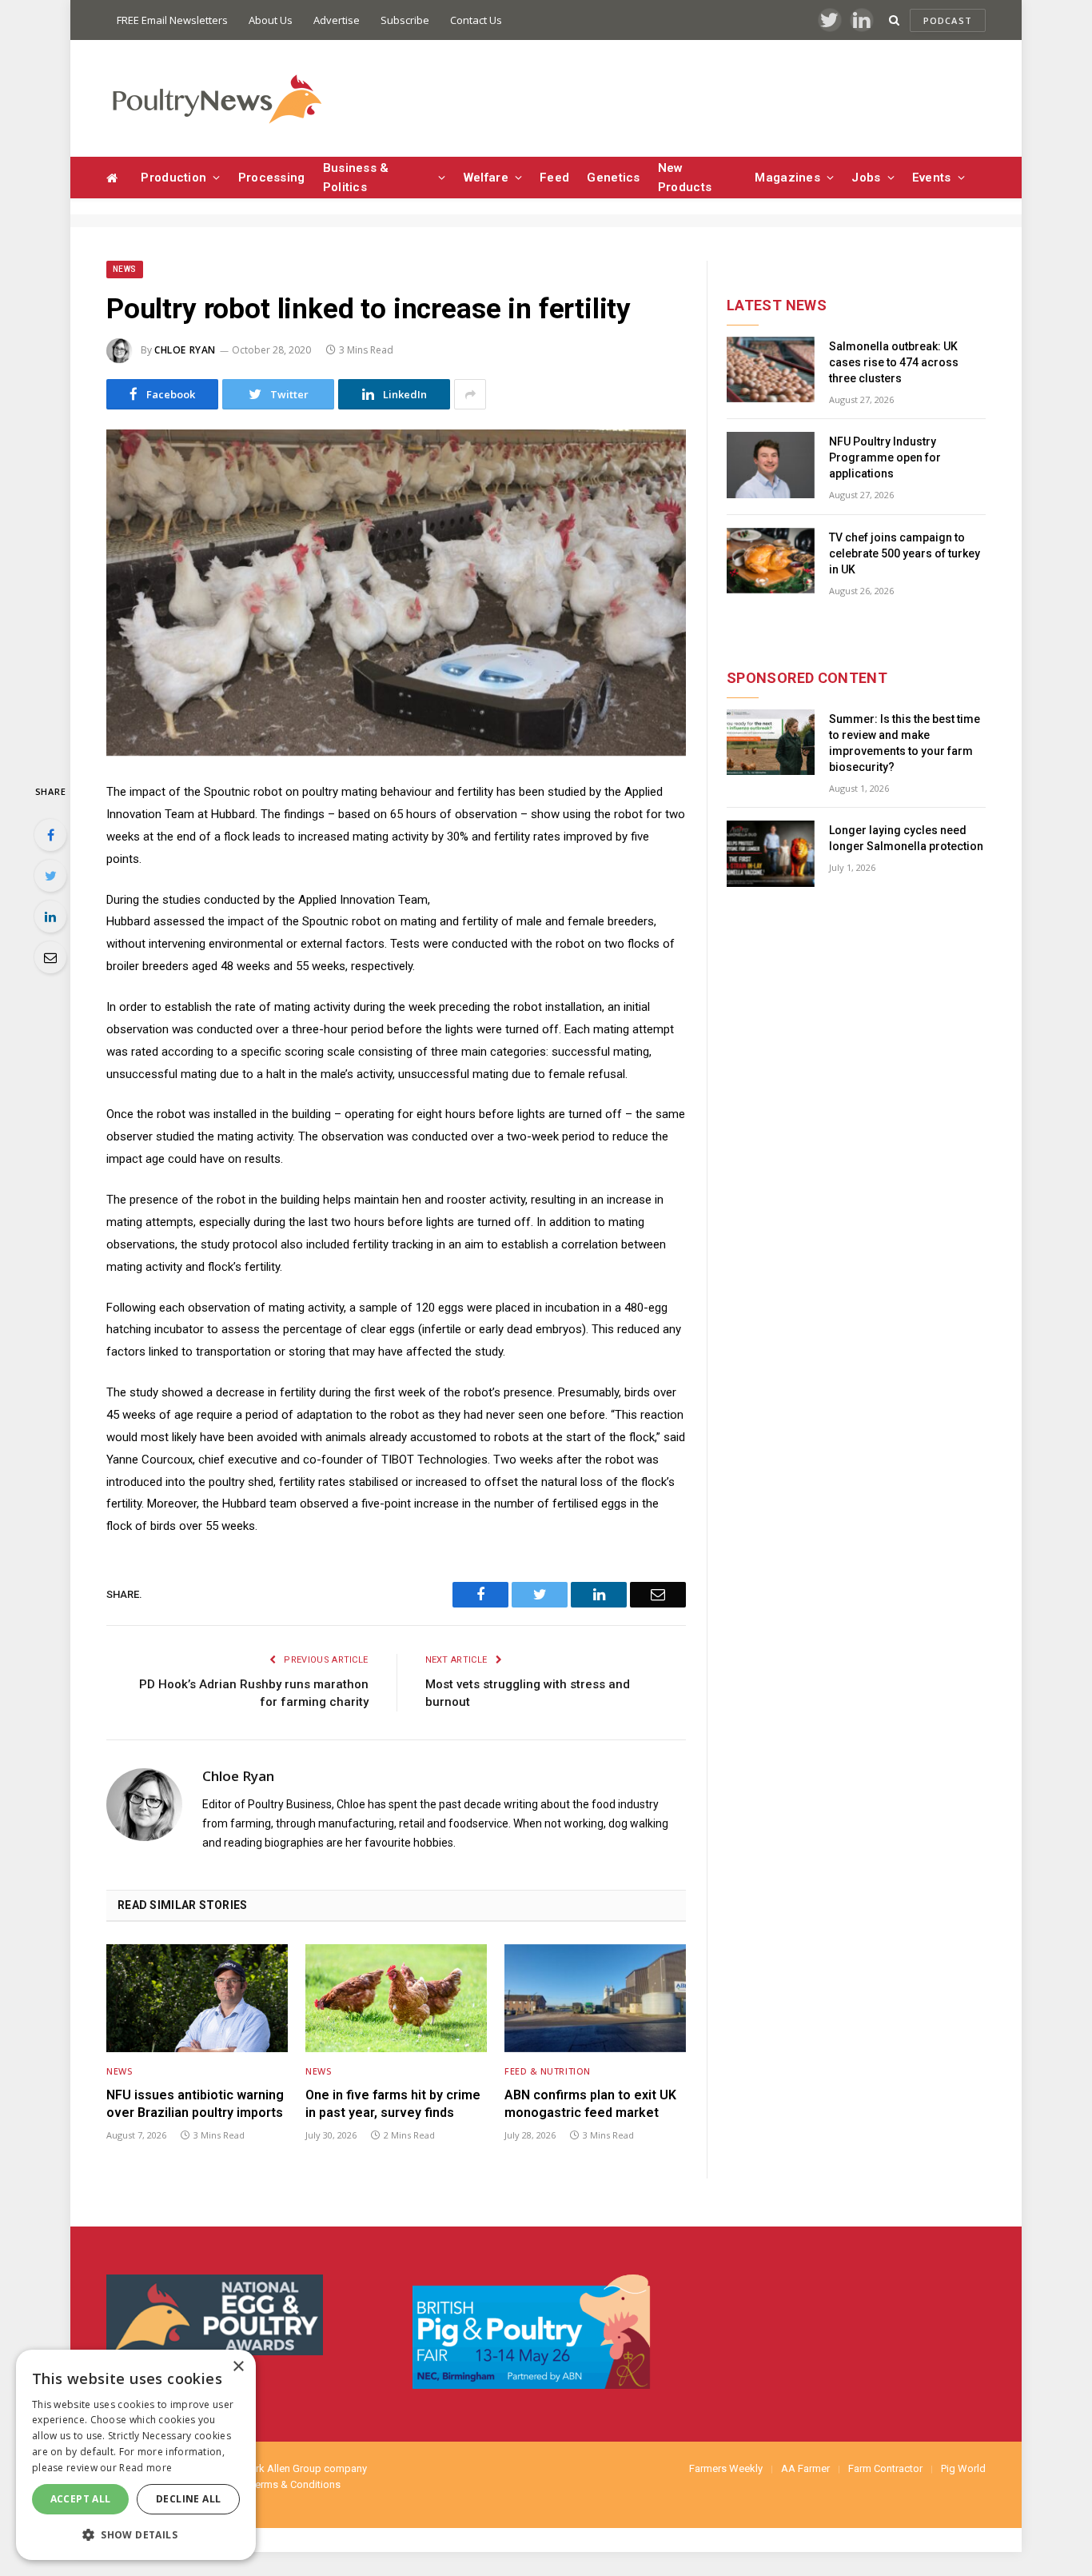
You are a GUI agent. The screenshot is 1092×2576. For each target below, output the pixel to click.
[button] (136, 2534)
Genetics (613, 178)
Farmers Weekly (726, 2468)
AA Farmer (805, 2468)
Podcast (948, 20)
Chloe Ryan (185, 350)
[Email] (50, 957)
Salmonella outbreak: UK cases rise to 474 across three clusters (894, 362)
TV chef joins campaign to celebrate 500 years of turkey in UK (905, 553)
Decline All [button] (188, 2499)
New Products (685, 178)
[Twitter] (50, 876)
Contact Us (476, 20)
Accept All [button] (81, 2499)
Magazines (787, 178)
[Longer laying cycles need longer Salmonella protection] (771, 854)
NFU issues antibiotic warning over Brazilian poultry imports (195, 2104)
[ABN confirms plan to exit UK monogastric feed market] (595, 1998)
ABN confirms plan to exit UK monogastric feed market (590, 2104)
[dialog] (136, 2455)
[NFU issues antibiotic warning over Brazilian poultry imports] (197, 1998)
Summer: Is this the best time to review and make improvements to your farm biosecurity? (905, 743)
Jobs (866, 178)
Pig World (963, 2468)
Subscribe (405, 20)
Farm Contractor (885, 2468)
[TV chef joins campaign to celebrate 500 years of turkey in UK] (771, 561)
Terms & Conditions (295, 2484)
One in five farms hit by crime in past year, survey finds (393, 2104)
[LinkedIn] (50, 917)
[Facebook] (50, 835)
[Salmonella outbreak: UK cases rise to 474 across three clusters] (771, 370)
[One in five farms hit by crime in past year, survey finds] (396, 1998)
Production (173, 178)
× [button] (238, 2367)
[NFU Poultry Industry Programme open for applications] (771, 465)
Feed (554, 178)
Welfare (486, 178)
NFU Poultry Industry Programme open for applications (885, 457)
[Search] (894, 20)
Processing (272, 178)
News (125, 269)
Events (932, 178)
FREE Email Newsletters (172, 20)
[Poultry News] (216, 99)
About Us (271, 20)
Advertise (337, 20)
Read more (145, 2468)
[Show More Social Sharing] (470, 394)
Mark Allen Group (281, 2468)
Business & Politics (356, 178)
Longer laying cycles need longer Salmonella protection (906, 838)
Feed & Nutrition (548, 2071)
